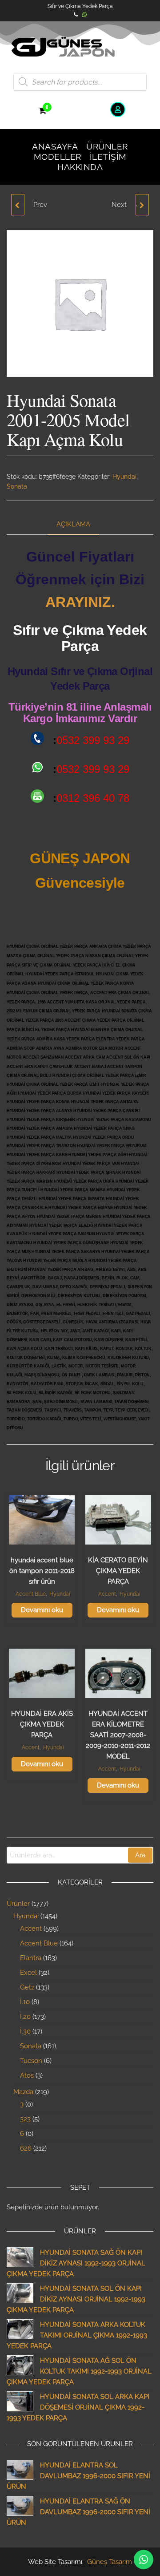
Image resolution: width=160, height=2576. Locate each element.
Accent (107, 1594)
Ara (140, 1855)
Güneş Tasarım (110, 2562)
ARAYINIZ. (80, 602)
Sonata (17, 486)
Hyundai (124, 477)
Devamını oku (42, 1610)
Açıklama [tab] (73, 524)
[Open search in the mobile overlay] (80, 82)
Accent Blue (31, 1594)
